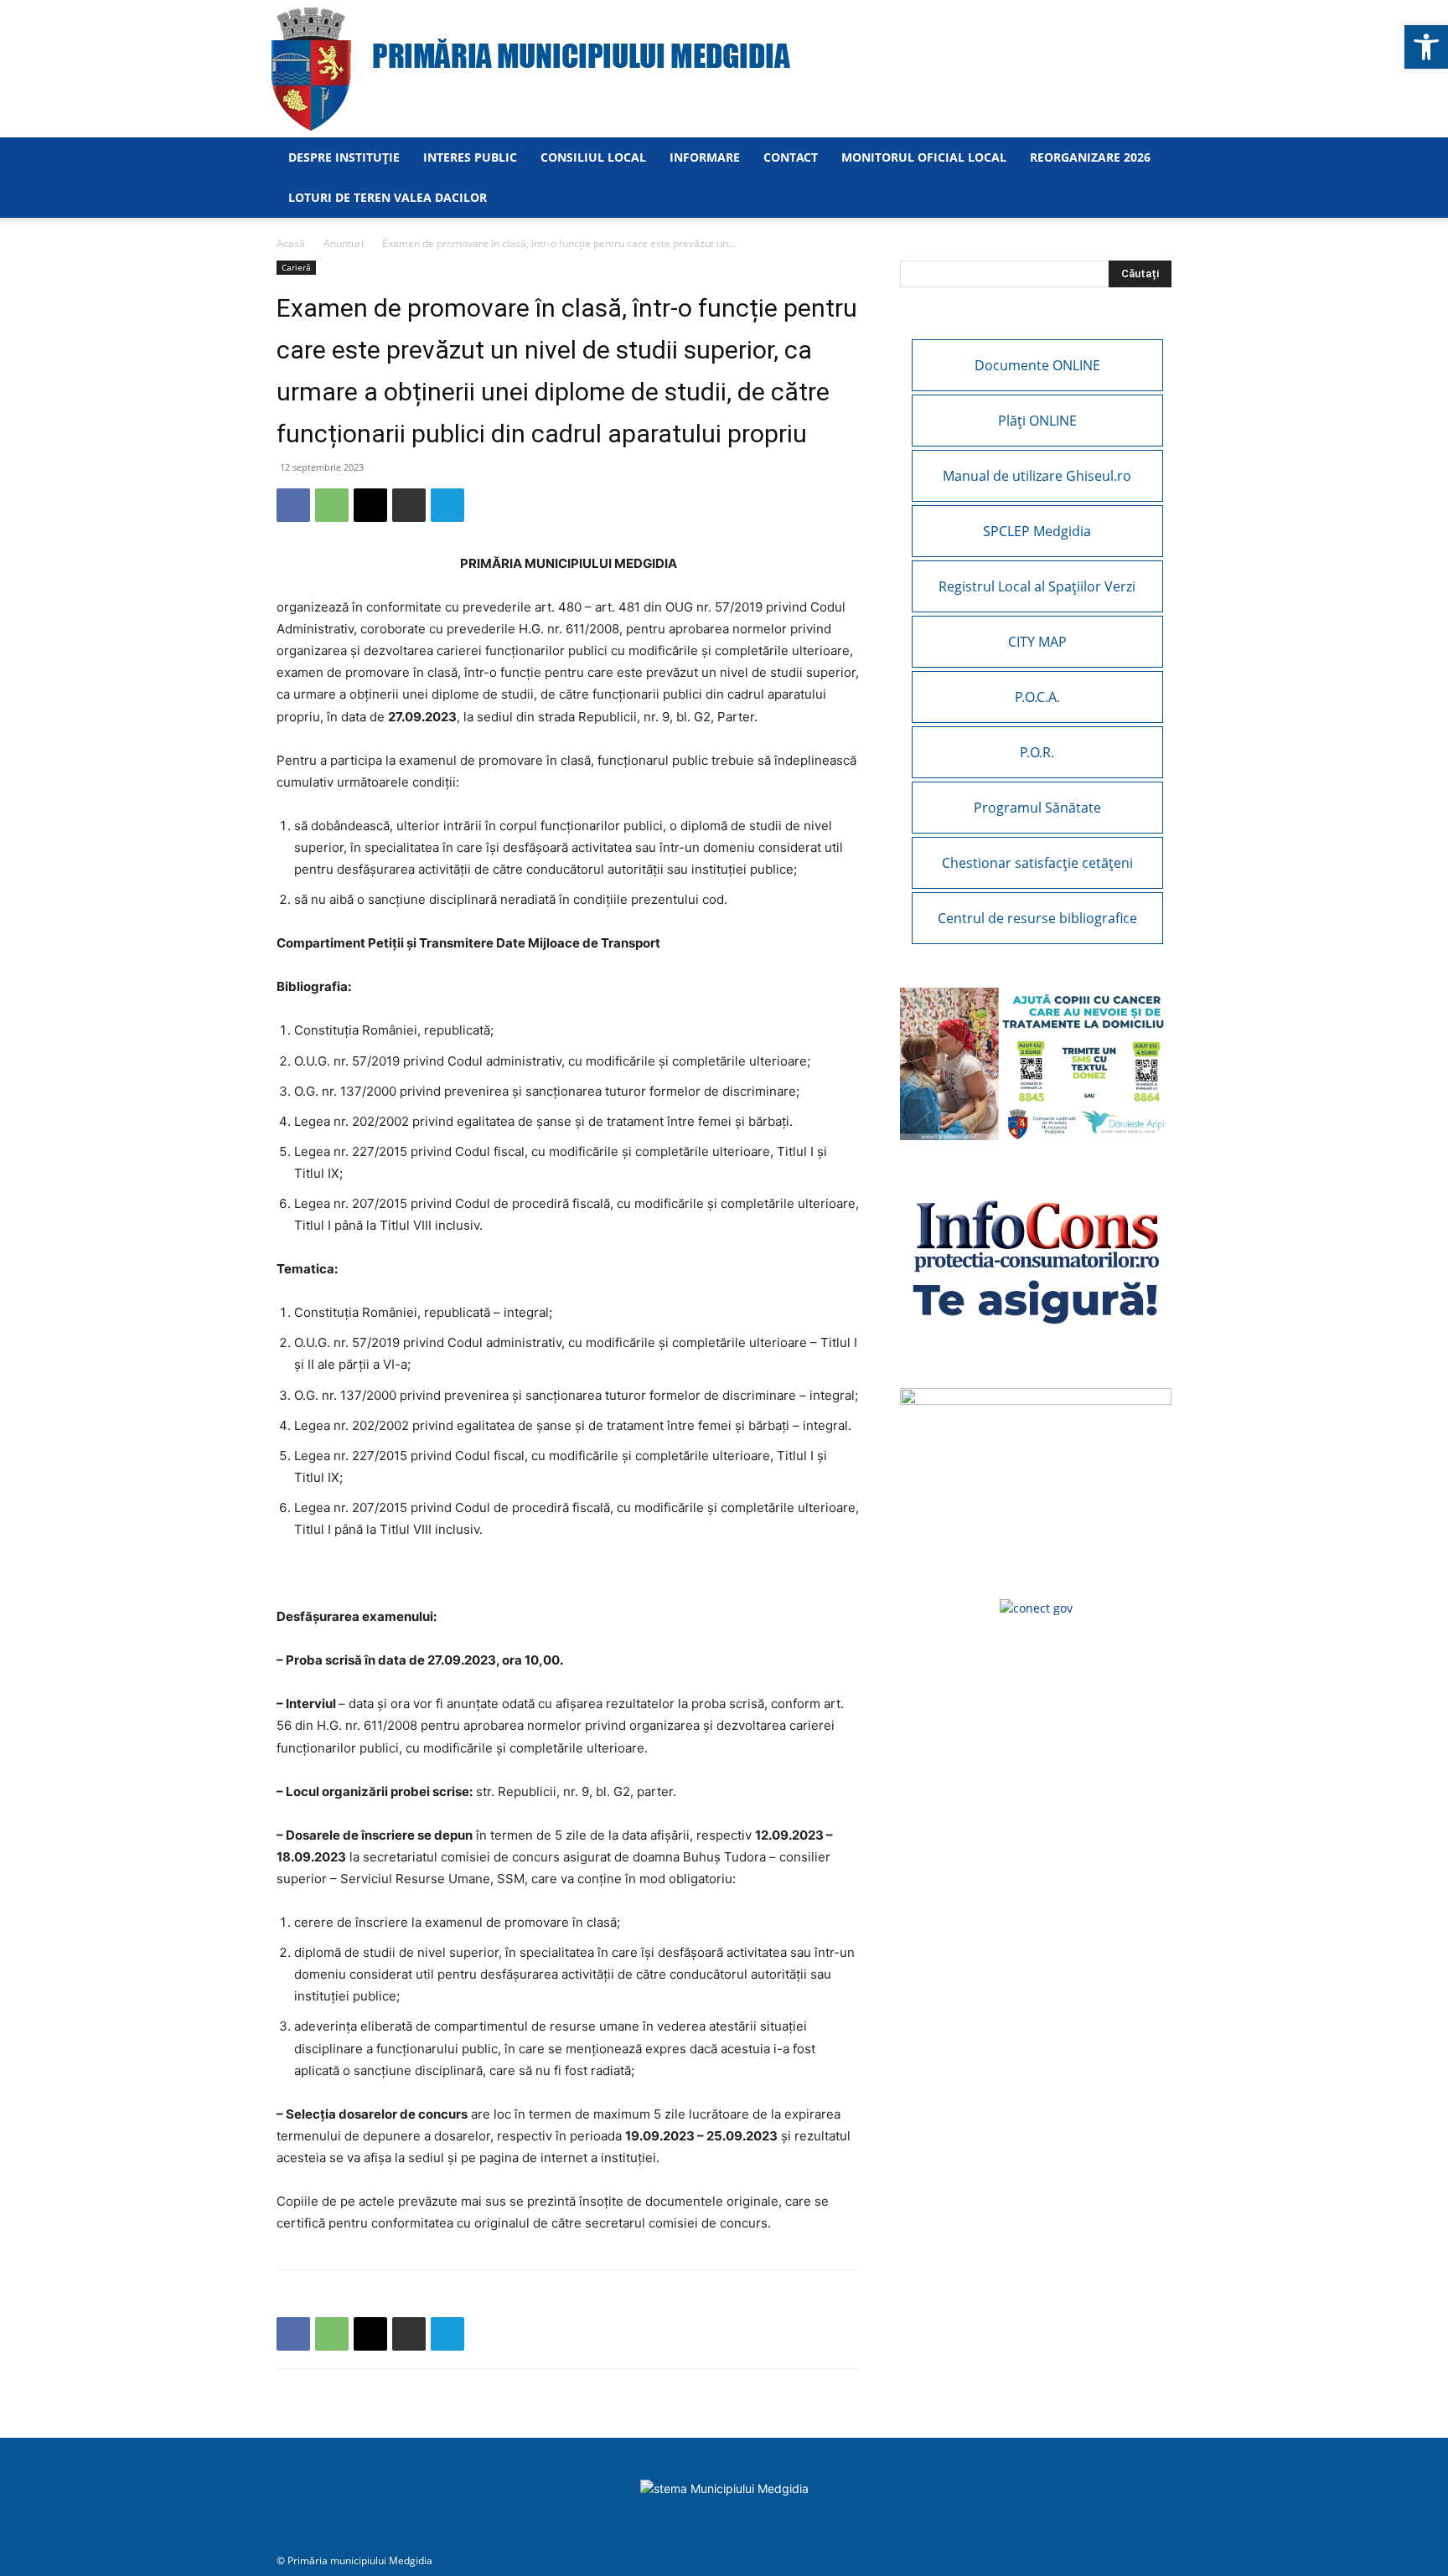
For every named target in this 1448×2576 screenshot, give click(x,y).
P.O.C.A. (1037, 697)
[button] (1426, 47)
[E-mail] (370, 505)
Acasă (291, 243)
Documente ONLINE (1037, 365)
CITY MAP (1037, 642)
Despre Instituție (344, 157)
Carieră (296, 267)
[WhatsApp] (332, 505)
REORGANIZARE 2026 (1090, 157)
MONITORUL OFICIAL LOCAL (924, 157)
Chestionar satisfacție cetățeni (1037, 863)
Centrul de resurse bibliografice (1037, 918)
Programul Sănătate (1037, 808)
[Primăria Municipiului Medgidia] (724, 69)
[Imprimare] (409, 505)
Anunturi (344, 243)
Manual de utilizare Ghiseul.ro (1037, 476)
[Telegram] (447, 505)
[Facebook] (293, 505)
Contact (791, 157)
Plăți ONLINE (1037, 421)
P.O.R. (1037, 752)
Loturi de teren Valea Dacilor (388, 197)
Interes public (470, 157)
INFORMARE (705, 157)
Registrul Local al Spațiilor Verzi (1037, 586)
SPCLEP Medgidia (1037, 531)
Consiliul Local (593, 157)
